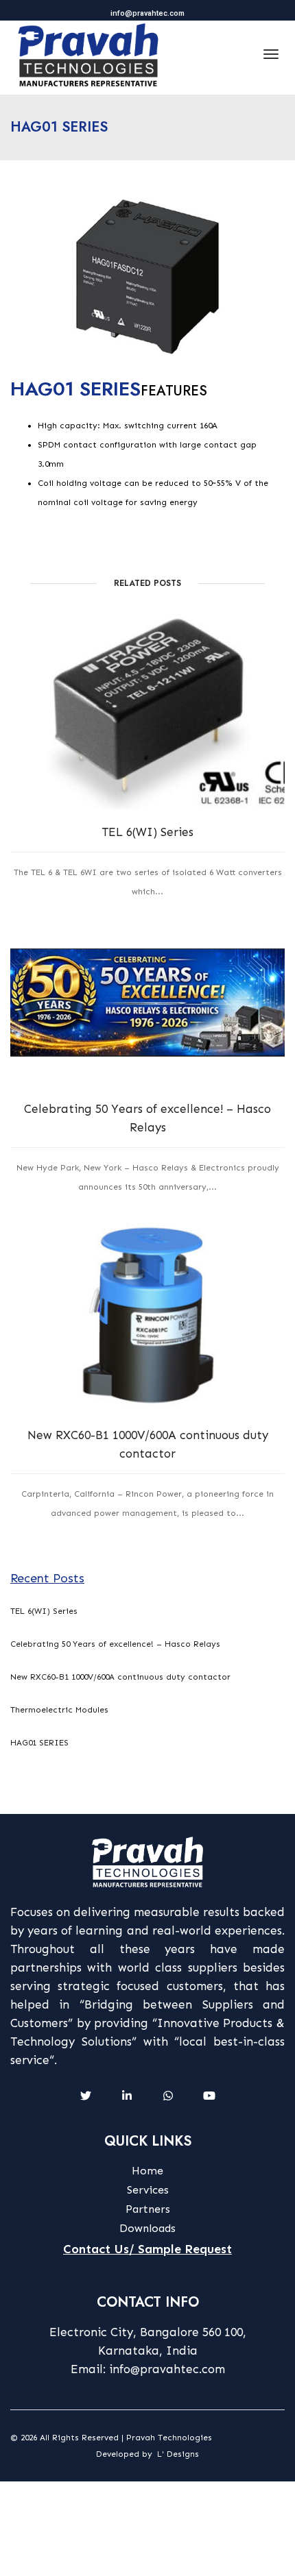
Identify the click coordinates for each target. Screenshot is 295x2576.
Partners (148, 2209)
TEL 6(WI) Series (147, 832)
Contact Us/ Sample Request (147, 2249)
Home (147, 2171)
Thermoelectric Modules (59, 1710)
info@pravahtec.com (147, 13)
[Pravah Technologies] (88, 54)
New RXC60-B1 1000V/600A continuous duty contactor (148, 1444)
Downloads (147, 2228)
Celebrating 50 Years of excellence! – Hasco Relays (147, 1118)
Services (148, 2190)
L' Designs (178, 2454)
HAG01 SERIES (39, 1743)
